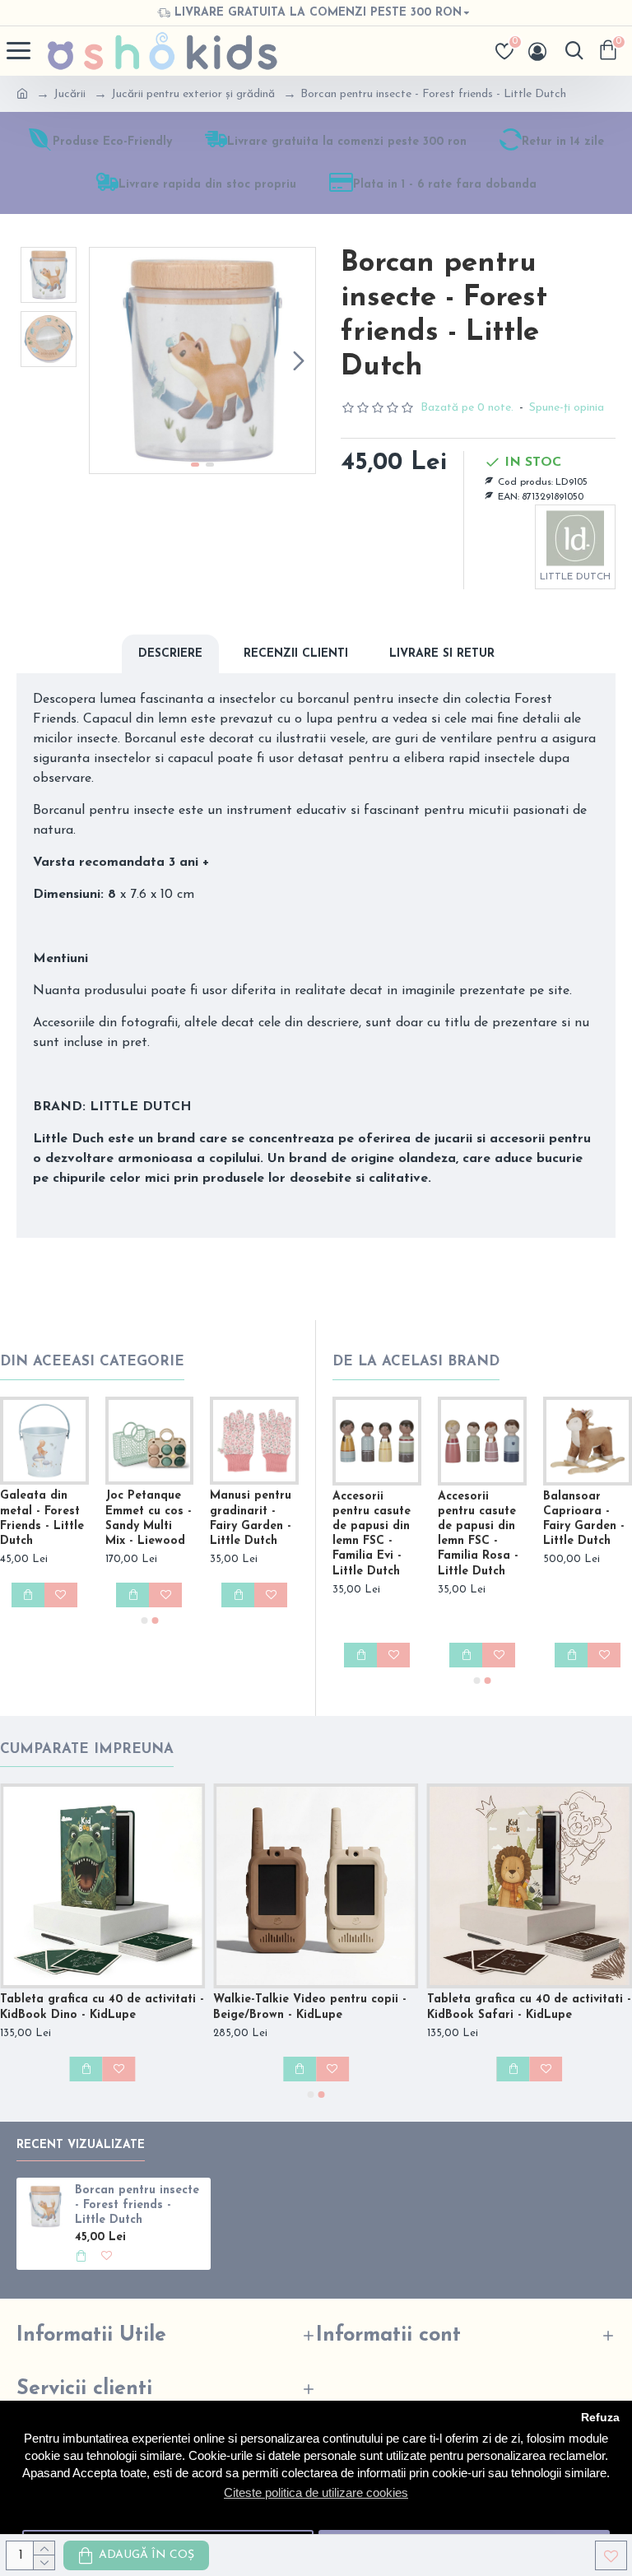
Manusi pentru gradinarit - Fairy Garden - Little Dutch (251, 1518)
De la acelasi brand (416, 1362)
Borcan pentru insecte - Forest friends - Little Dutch (137, 2205)
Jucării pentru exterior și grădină (193, 94)
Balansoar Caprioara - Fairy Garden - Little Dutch (584, 1519)
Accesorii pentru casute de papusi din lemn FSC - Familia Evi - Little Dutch (372, 1534)
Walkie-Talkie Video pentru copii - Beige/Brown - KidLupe (310, 2007)
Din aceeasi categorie (92, 1362)
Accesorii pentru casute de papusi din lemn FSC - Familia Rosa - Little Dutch (478, 1534)
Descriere (170, 654)
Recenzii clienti (296, 654)
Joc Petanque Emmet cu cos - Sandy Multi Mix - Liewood (149, 1518)
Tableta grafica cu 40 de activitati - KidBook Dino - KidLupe (102, 2007)
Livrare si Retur (442, 654)
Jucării (70, 94)
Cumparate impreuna (87, 1749)
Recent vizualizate (81, 2145)
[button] (106, 360)
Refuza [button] (600, 2418)
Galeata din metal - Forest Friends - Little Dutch (42, 1518)
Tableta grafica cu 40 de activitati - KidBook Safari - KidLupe (529, 2007)
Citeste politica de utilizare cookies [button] (316, 2492)
